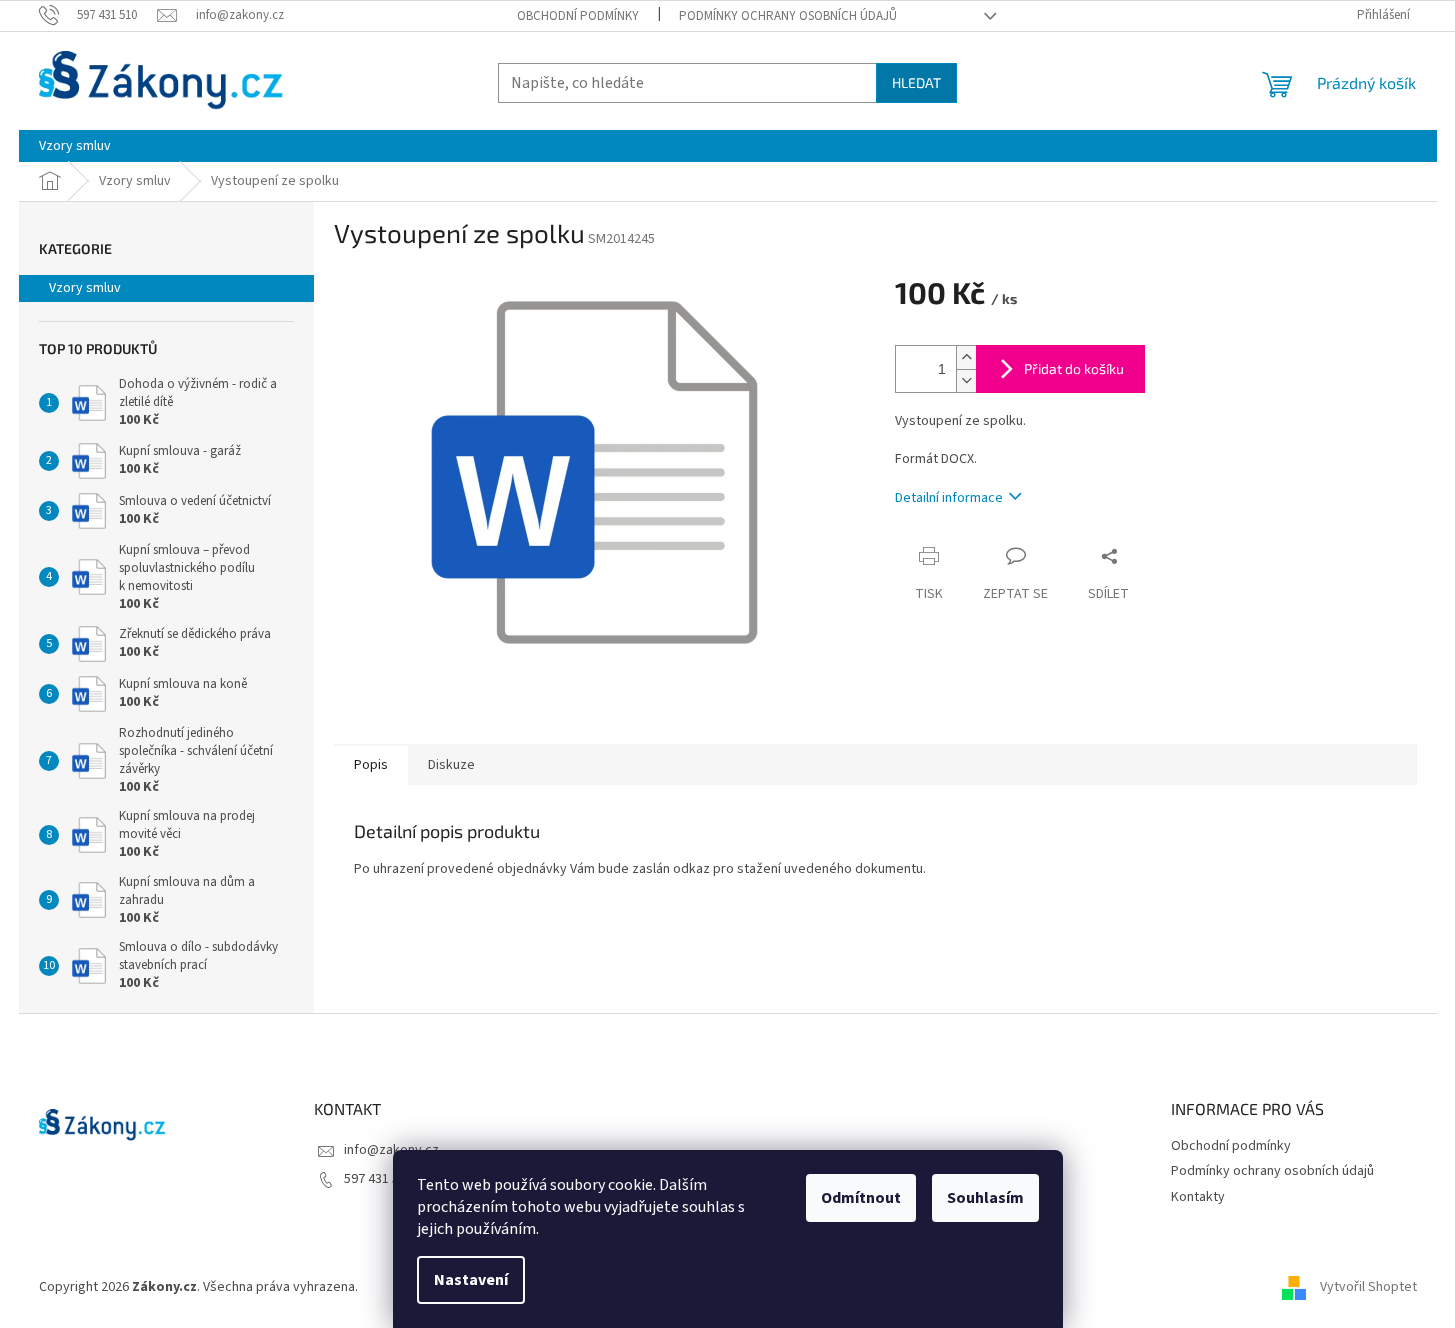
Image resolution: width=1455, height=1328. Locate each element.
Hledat (916, 82)
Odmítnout (861, 1198)
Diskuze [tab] (451, 765)
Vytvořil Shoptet (1368, 1287)
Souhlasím (985, 1198)
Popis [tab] (371, 765)
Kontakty (1198, 1197)
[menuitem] (75, 146)
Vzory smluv (85, 288)
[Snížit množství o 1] (966, 380)
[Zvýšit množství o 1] (966, 357)
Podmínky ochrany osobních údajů (788, 16)
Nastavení (471, 1280)
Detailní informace (949, 498)
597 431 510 (378, 1179)
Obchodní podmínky (578, 16)
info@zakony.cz (391, 1150)
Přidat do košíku (1074, 368)
